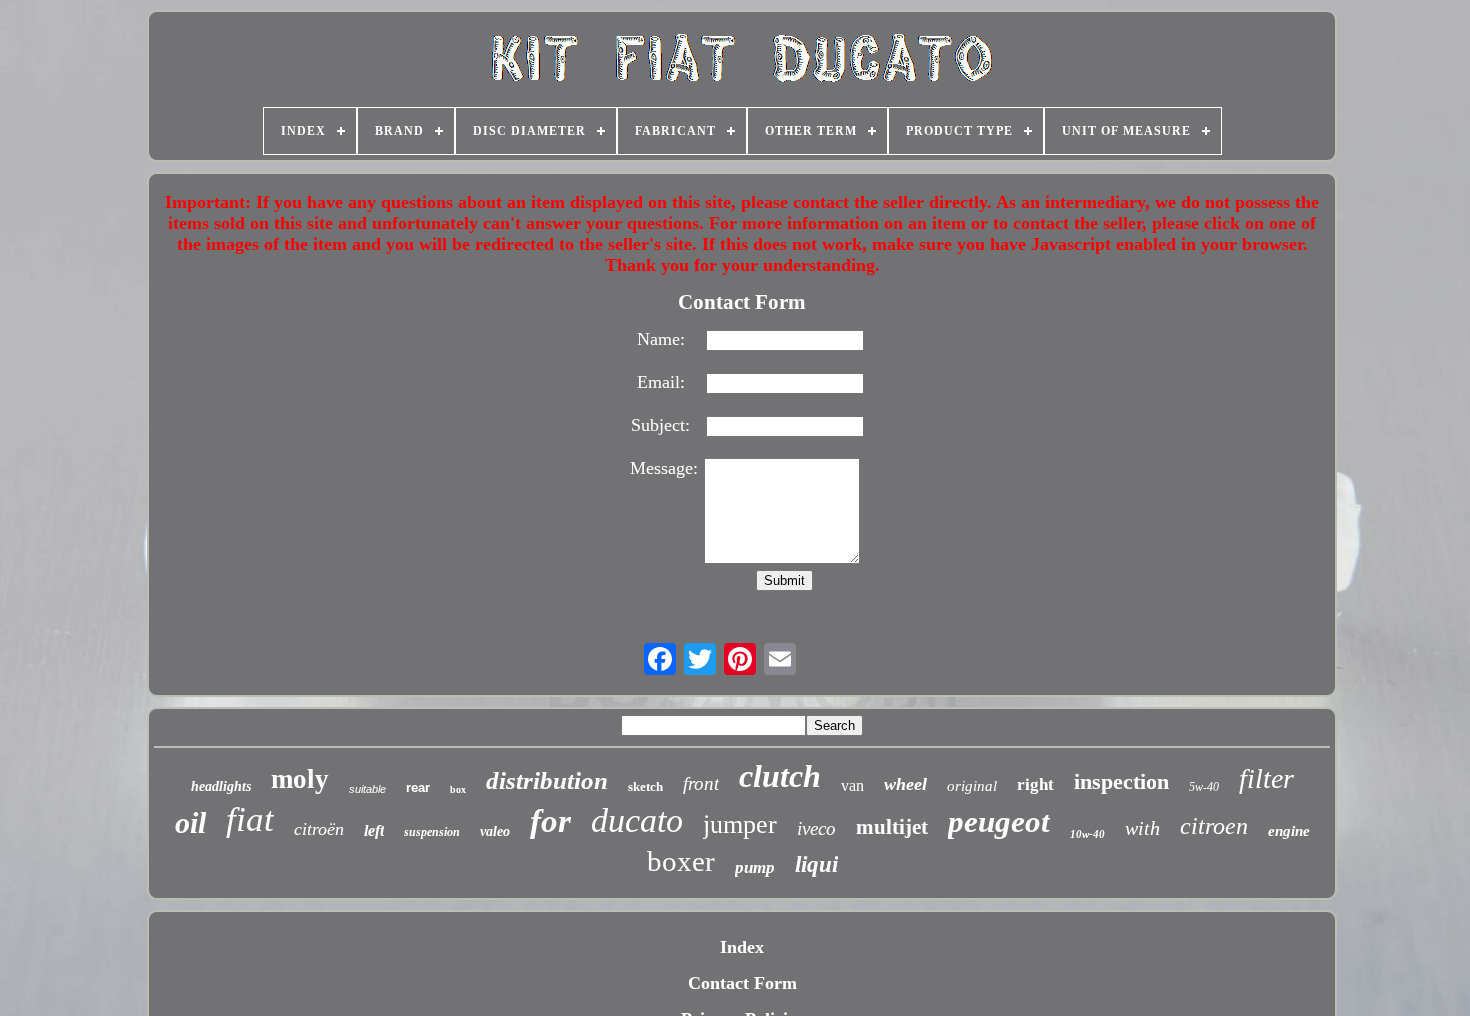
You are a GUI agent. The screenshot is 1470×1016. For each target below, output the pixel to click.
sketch (645, 786)
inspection (1121, 781)
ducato (637, 820)
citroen (1214, 826)
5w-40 (1204, 787)
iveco (816, 828)
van (852, 785)
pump (755, 867)
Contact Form (742, 983)
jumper (740, 824)
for (550, 821)
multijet (892, 827)
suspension (432, 832)
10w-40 (1087, 834)
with (1142, 828)
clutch (780, 776)
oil (190, 822)
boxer (681, 861)
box (458, 789)
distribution (547, 780)
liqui (816, 864)
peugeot (999, 821)
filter (1266, 778)
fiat (250, 819)
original (972, 786)
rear (418, 787)
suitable (367, 789)
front (701, 783)
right (1035, 784)
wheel (905, 784)
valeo (495, 831)
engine (1289, 831)
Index (742, 947)
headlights (221, 786)
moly (300, 779)
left (374, 830)
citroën (319, 829)
